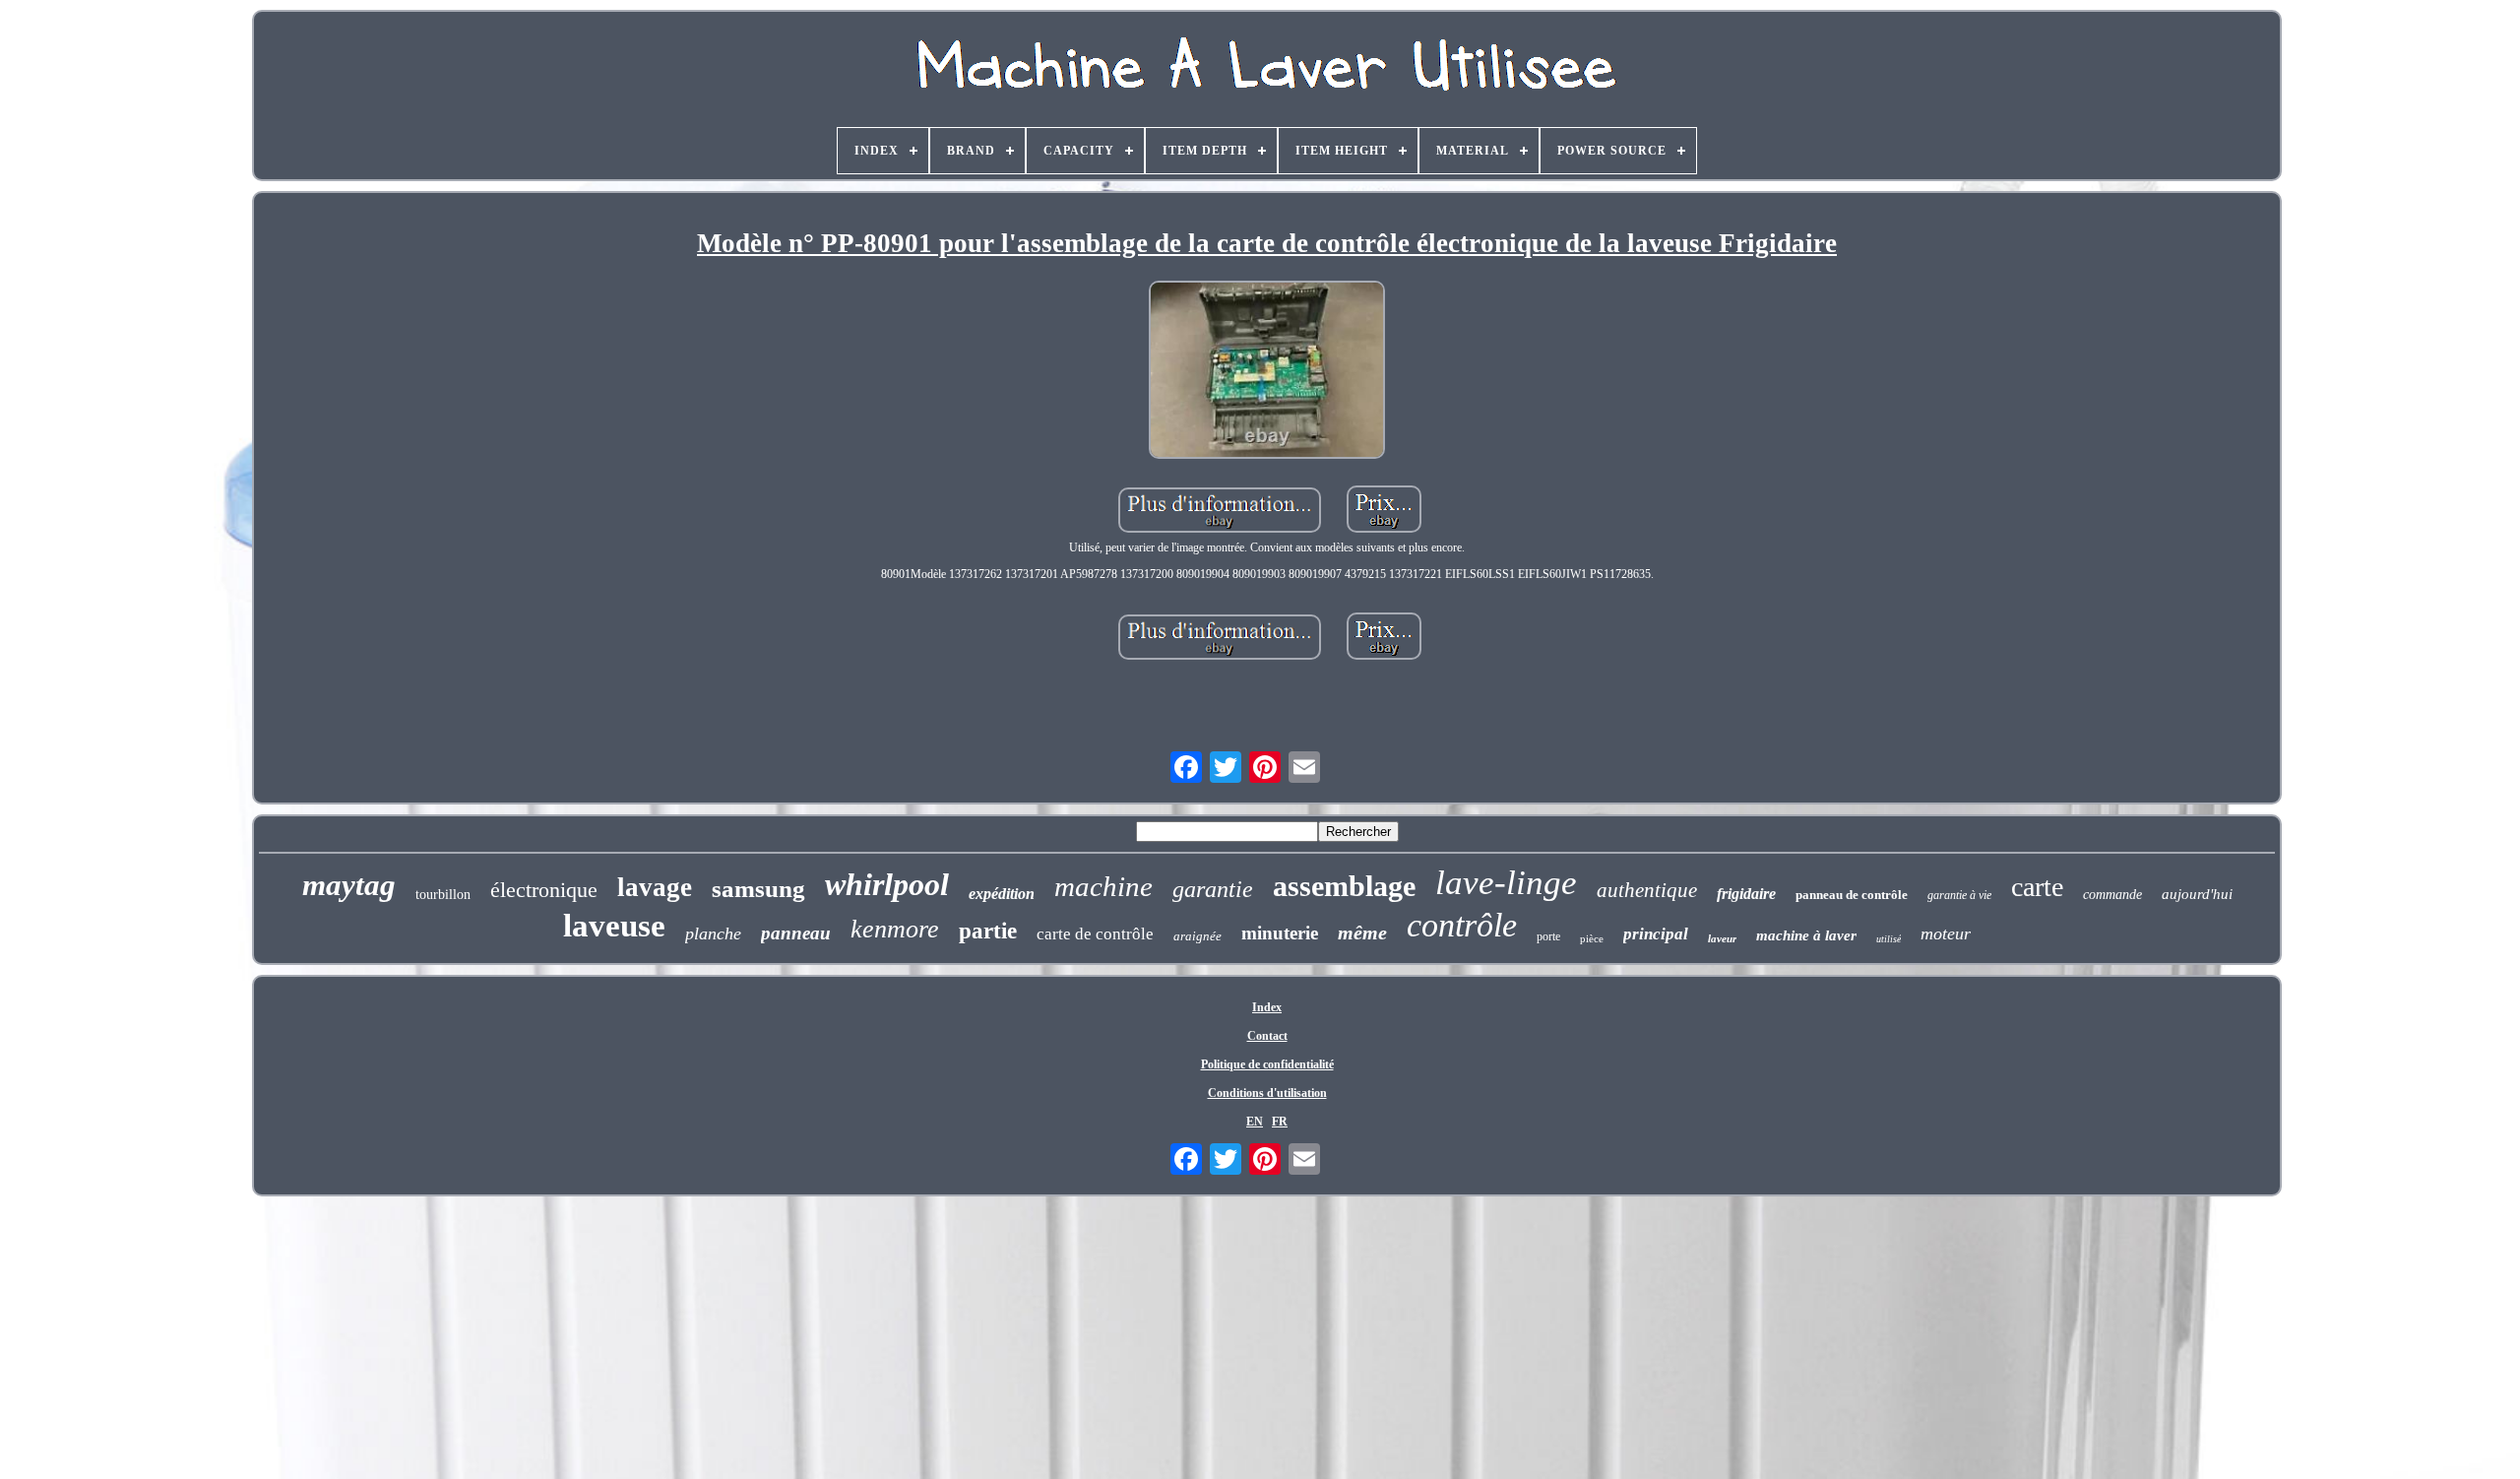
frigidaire (1746, 894)
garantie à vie (1959, 895)
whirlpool (887, 884)
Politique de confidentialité (1267, 1064)
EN (1255, 1122)
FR (1280, 1122)
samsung (758, 889)
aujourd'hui (2197, 894)
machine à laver (1806, 935)
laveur (1722, 938)
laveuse (614, 926)
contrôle (1462, 925)
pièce (1592, 938)
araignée (1197, 936)
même (1362, 932)
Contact (1267, 1036)
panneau (796, 933)
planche (713, 933)
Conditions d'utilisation (1267, 1093)
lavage (655, 887)
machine (1103, 886)
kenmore (895, 929)
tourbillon (443, 895)
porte (1548, 936)
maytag (349, 885)
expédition (1002, 894)
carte (2037, 887)
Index (1267, 1007)
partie (988, 931)
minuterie (1280, 933)
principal (1656, 934)
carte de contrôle (1095, 934)
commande (2112, 895)
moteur (1946, 933)
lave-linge (1506, 883)
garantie (1213, 889)
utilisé (1889, 939)
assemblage (1344, 886)
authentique (1647, 890)
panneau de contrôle (1852, 895)
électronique (544, 890)
